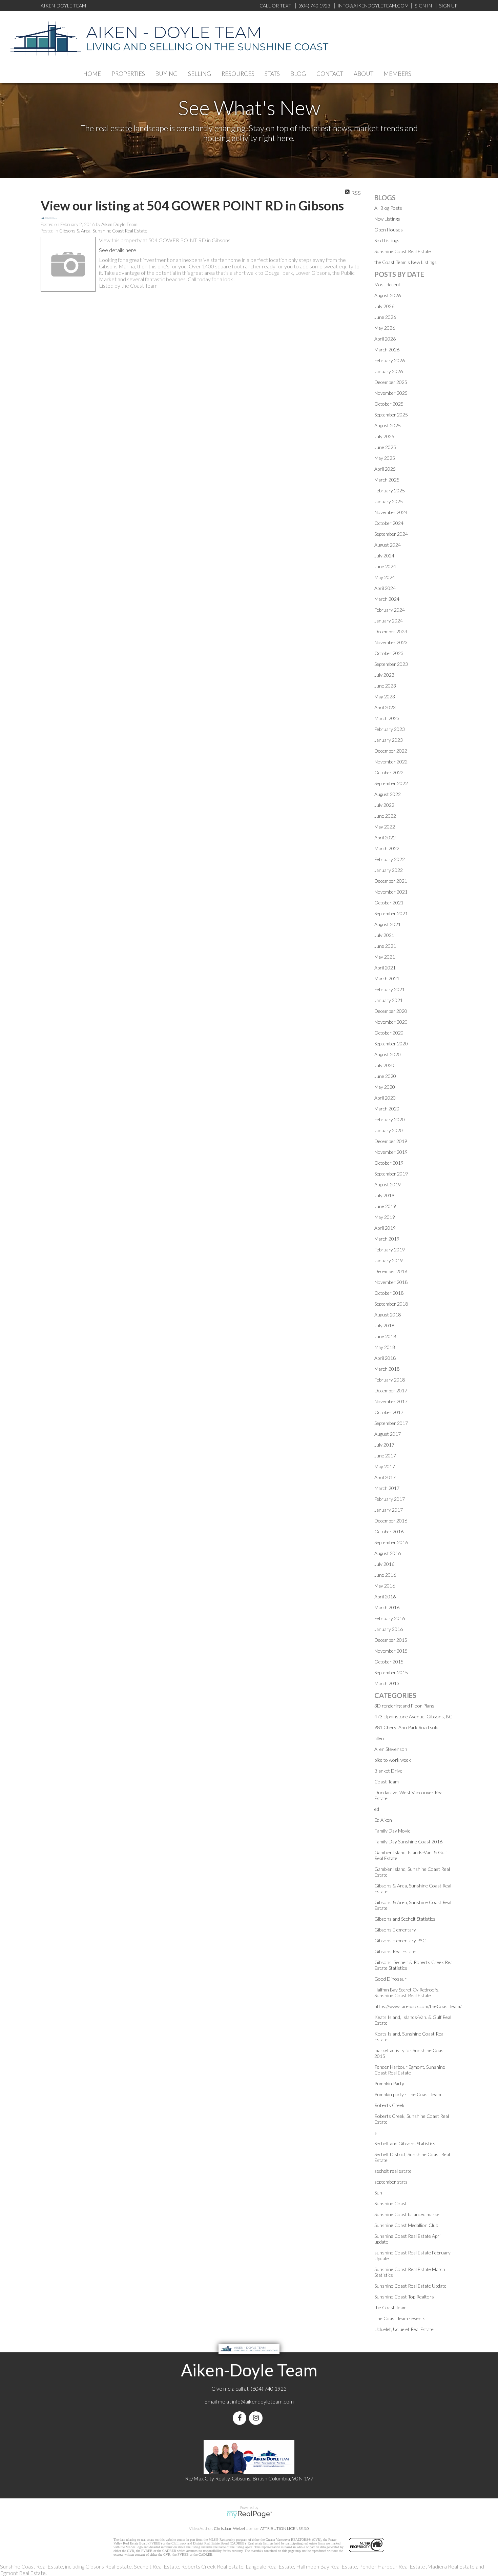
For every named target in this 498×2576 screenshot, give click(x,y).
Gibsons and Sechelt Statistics (405, 1919)
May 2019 (385, 1217)
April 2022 (385, 837)
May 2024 (385, 577)
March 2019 (387, 1239)
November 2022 (391, 762)
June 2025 (385, 447)
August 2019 (388, 1184)
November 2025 (391, 393)
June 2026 (385, 317)
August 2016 (388, 1553)
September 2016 (391, 1542)
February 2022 (390, 859)
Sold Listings (387, 240)
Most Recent (387, 284)
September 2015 (391, 1672)
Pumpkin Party (389, 2083)
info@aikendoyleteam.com (373, 6)
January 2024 (389, 621)
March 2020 (387, 1109)
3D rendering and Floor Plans (404, 1706)
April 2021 (385, 968)
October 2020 (389, 1033)
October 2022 (389, 772)
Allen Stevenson (391, 1749)
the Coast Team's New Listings (406, 262)
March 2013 (387, 1683)
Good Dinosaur (390, 1979)
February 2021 (390, 989)
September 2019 (391, 1174)
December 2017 (391, 1391)
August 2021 (388, 924)
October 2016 (389, 1531)
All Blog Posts (388, 208)
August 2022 (388, 794)
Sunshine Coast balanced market (408, 2214)
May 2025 (385, 458)
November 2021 (391, 892)
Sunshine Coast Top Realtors (404, 2297)
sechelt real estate (393, 2171)
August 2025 (388, 425)
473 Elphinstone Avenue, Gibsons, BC (413, 1716)
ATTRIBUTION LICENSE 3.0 (285, 2528)
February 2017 (390, 1499)
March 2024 (387, 599)
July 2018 (384, 1325)
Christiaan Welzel (229, 2528)
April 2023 (385, 707)
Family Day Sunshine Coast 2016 (408, 1842)
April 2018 (385, 1358)
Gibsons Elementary (395, 1930)
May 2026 (385, 328)
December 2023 (391, 631)
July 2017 (384, 1445)
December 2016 (391, 1521)
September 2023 (391, 664)
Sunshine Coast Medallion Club (406, 2225)
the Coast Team (390, 2307)
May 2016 (385, 1586)
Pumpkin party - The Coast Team (408, 2094)
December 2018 (391, 1271)
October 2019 (389, 1163)
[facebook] (241, 2418)
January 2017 (389, 1510)
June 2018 (385, 1336)
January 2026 (389, 371)
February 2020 (390, 1119)
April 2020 (385, 1098)
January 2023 (389, 740)
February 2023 (390, 729)
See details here (118, 250)
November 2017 (391, 1401)
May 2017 (385, 1466)
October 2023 (389, 653)
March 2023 (387, 718)
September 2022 (391, 783)
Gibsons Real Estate (395, 1951)
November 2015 (391, 1651)
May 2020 (385, 1087)
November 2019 (391, 1152)
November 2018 (391, 1282)
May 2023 (385, 697)
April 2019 (385, 1228)
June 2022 (385, 816)
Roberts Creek (389, 2105)
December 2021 (391, 881)
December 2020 (391, 1011)
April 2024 (385, 588)
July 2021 (384, 935)
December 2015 (391, 1640)
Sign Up (448, 6)
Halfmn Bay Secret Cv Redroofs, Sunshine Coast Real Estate (407, 1992)
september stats (391, 2182)
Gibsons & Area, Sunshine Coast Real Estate (103, 231)
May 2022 (385, 827)
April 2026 (385, 339)
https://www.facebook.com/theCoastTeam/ (418, 2006)
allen (379, 1738)
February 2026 (390, 360)
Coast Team (387, 1782)
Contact (330, 74)
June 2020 (385, 1076)
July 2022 (384, 805)
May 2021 (385, 957)
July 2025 (384, 436)
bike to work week (393, 1760)
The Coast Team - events (400, 2318)
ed (377, 1809)
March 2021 (387, 978)
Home (92, 74)
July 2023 (384, 675)
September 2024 (391, 534)
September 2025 (391, 415)
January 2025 (389, 501)
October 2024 (389, 523)
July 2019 (384, 1195)
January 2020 (389, 1130)
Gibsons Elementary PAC (400, 1940)
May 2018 (385, 1347)
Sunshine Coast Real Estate (403, 251)
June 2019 (385, 1206)
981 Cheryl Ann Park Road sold (406, 1727)
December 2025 (391, 382)
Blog (298, 74)
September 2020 (391, 1044)
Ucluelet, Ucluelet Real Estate (404, 2329)
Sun (378, 2193)
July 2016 (384, 1564)
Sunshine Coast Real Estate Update (410, 2286)
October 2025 (389, 404)
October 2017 (389, 1412)
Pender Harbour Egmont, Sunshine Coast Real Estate (410, 2070)
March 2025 (387, 480)
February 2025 (390, 490)
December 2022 (391, 751)
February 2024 (390, 610)
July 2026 (384, 306)
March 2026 (387, 350)
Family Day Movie (392, 1831)
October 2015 (389, 1662)
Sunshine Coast (391, 2203)
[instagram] (257, 2418)
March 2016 (387, 1607)
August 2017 (388, 1434)
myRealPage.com (249, 2514)
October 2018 (389, 1293)
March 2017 (387, 1488)
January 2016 (389, 1629)
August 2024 (388, 545)
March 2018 (387, 1369)
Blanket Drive (388, 1771)
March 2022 (387, 848)
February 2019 (390, 1250)
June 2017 (385, 1456)
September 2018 (391, 1304)
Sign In (423, 6)
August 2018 (388, 1315)
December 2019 (391, 1141)
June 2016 (385, 1575)
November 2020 (391, 1022)
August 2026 (388, 295)
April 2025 (385, 469)
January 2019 (389, 1260)
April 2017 (385, 1477)
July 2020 (384, 1065)
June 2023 (385, 686)
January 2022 (389, 870)
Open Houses (389, 230)
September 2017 (391, 1423)
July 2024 (384, 556)
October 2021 (389, 903)
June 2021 (385, 946)
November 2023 (391, 642)
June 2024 (385, 566)
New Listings (387, 219)
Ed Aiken (383, 1820)
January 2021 (389, 1000)
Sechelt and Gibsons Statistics (405, 2143)
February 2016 (390, 1618)
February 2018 (390, 1380)
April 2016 (385, 1597)
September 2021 (391, 913)
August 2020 (388, 1054)
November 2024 (391, 512)
